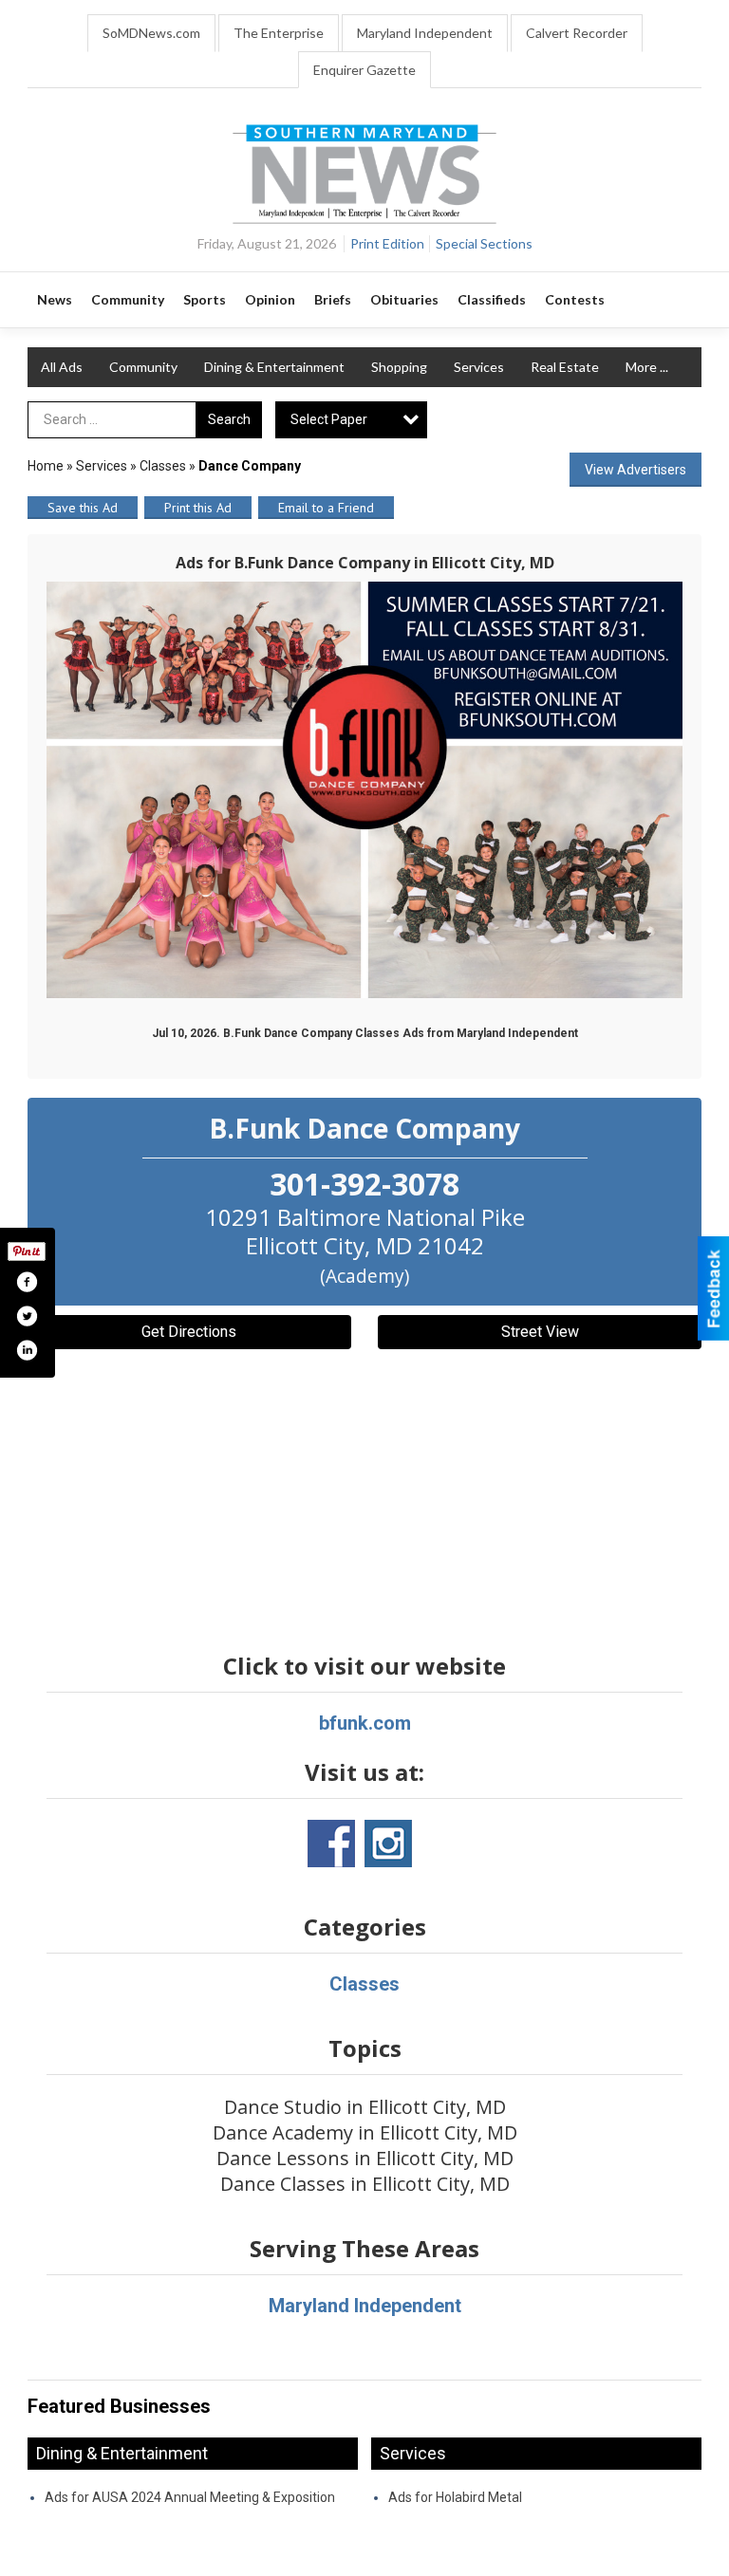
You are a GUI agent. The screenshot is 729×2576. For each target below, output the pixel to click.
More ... (647, 367)
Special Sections (484, 243)
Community (143, 367)
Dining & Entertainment (274, 367)
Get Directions (189, 1332)
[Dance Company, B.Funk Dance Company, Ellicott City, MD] (364, 790)
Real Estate (565, 367)
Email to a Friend (326, 508)
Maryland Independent (425, 33)
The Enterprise (279, 33)
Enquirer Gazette (364, 70)
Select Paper (329, 419)
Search (229, 419)
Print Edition (387, 243)
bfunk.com (365, 1723)
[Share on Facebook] (27, 1282)
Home (46, 466)
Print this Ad (198, 508)
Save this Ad (83, 508)
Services (479, 367)
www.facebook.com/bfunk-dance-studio (331, 1844)
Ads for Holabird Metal (455, 2497)
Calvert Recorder (577, 33)
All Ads (62, 367)
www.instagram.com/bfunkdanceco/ (388, 1844)
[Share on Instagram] (27, 1350)
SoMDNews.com (151, 33)
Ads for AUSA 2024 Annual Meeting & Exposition (190, 2497)
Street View (540, 1332)
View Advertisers (636, 470)
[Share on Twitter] (27, 1316)
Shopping (399, 367)
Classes (163, 466)
